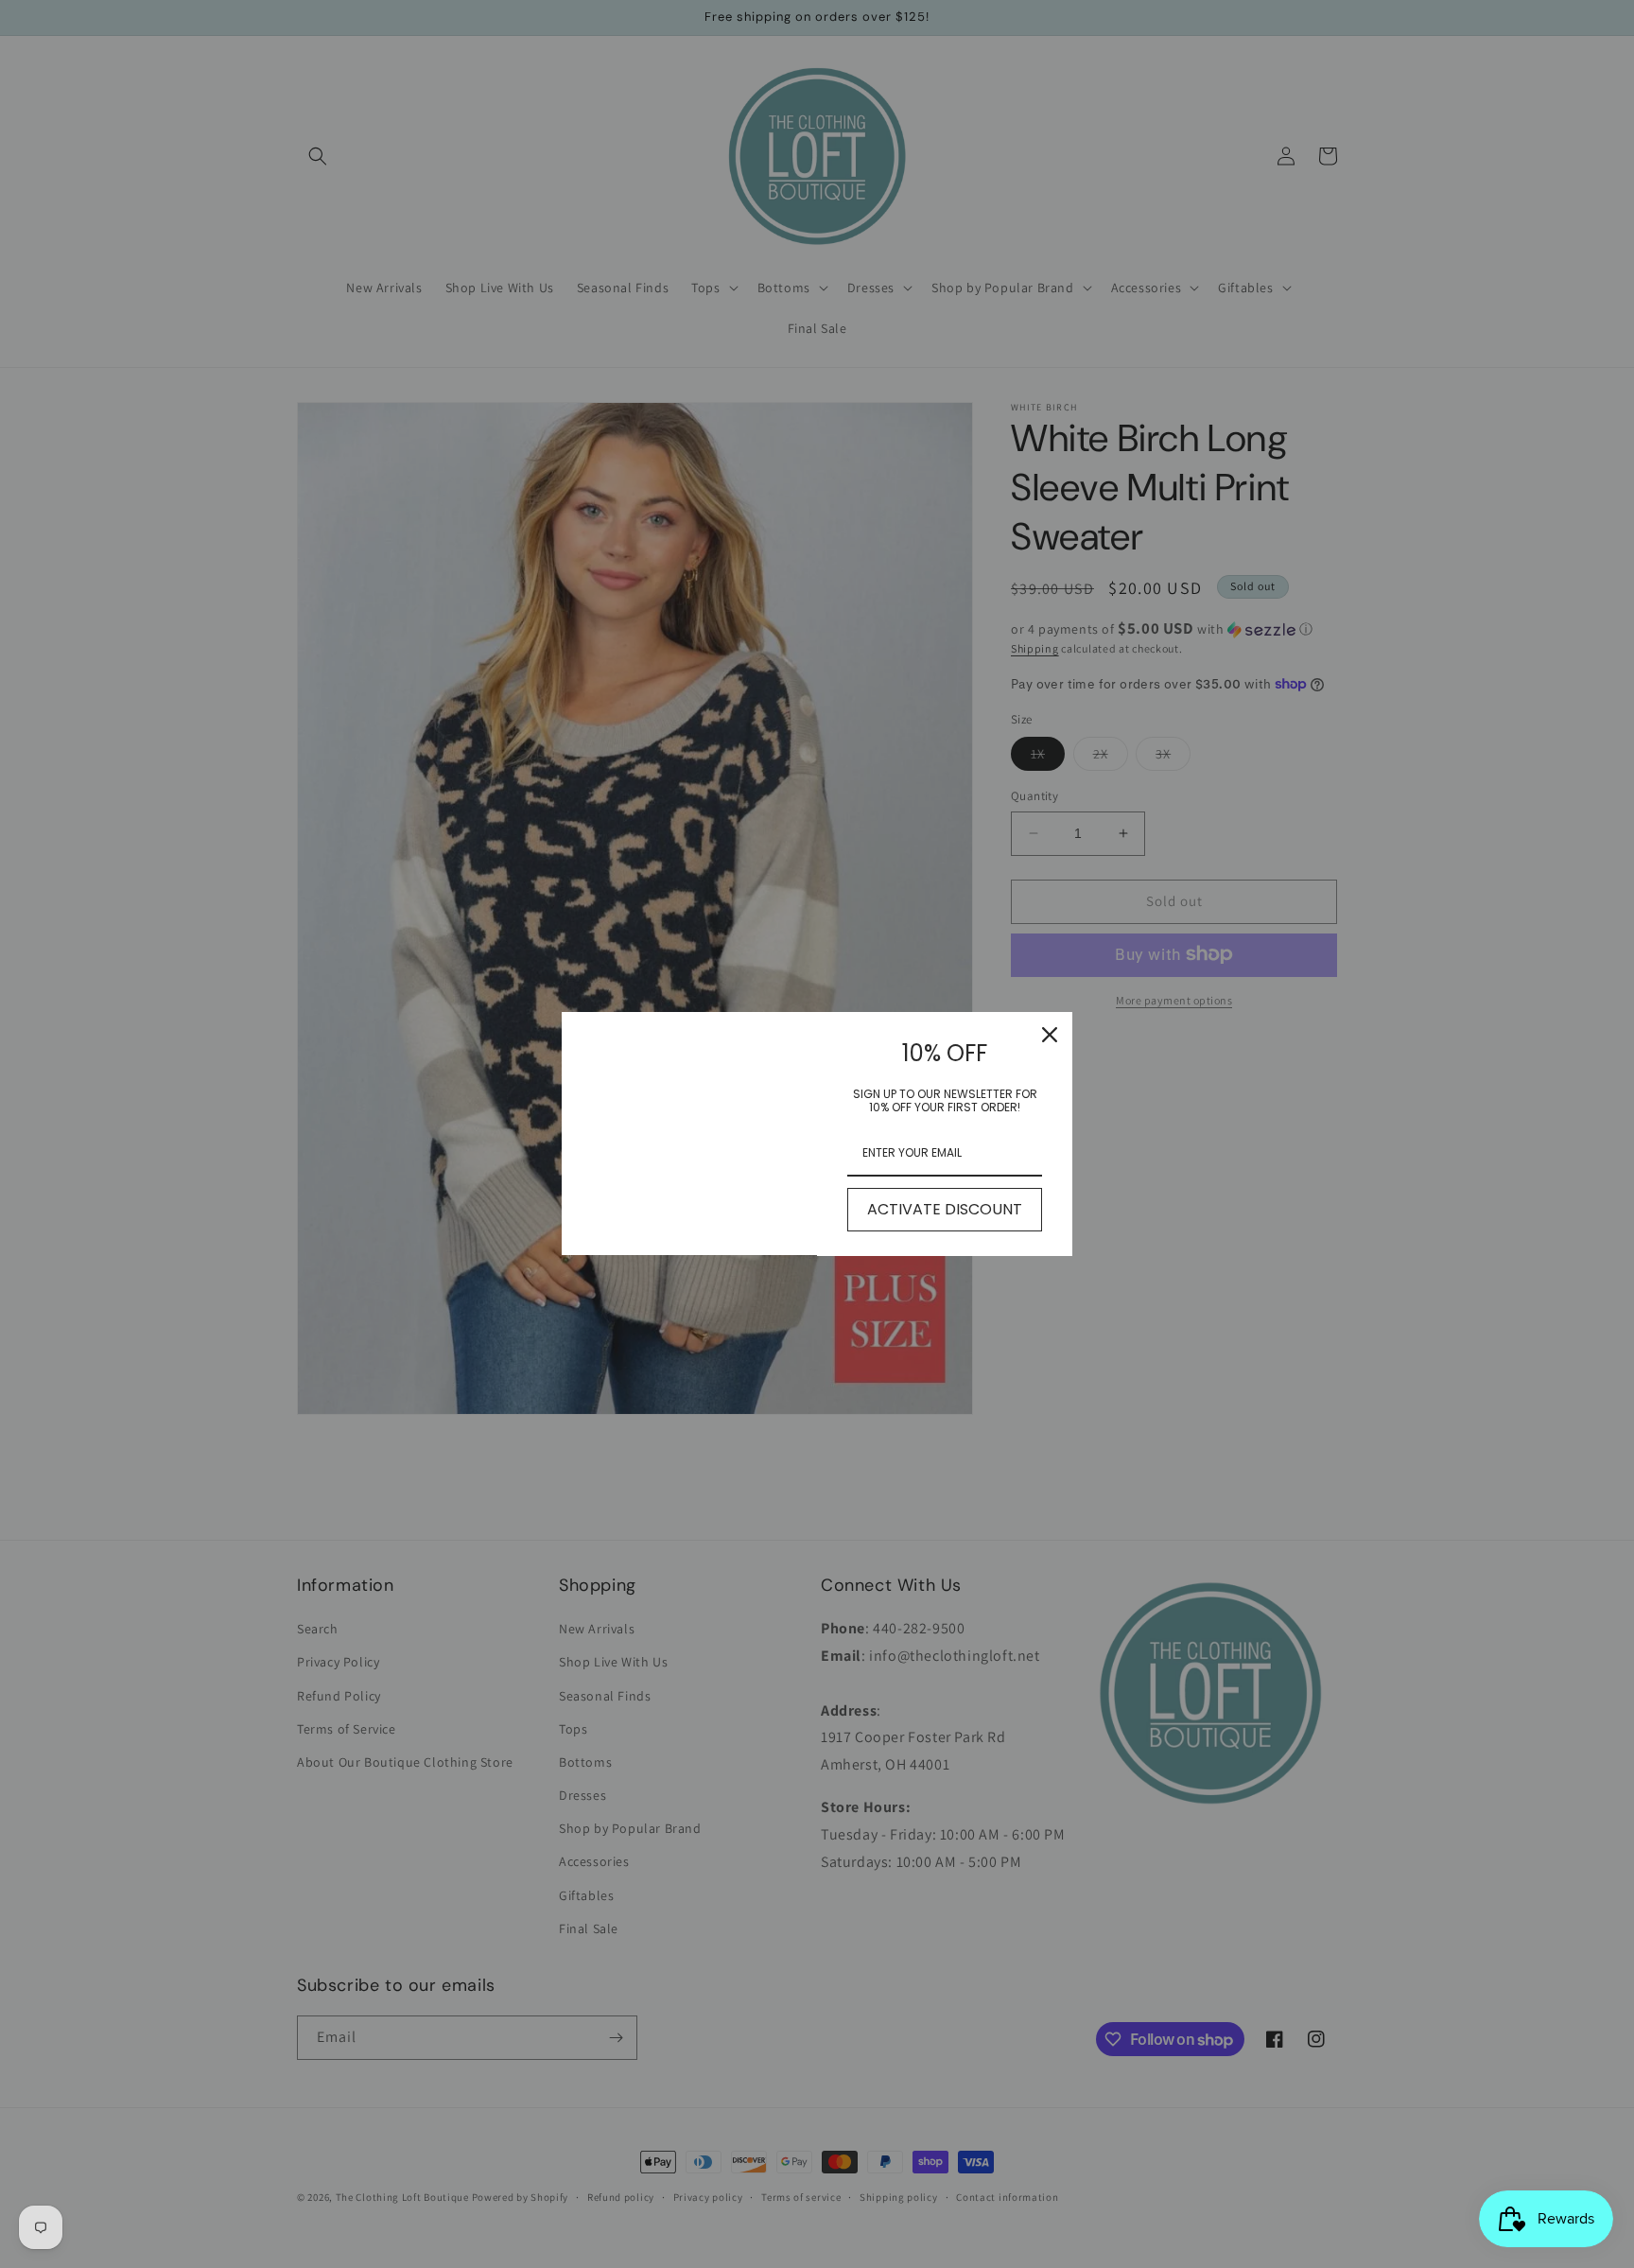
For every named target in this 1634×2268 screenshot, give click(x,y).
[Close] (1050, 1035)
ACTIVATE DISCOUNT (945, 1209)
